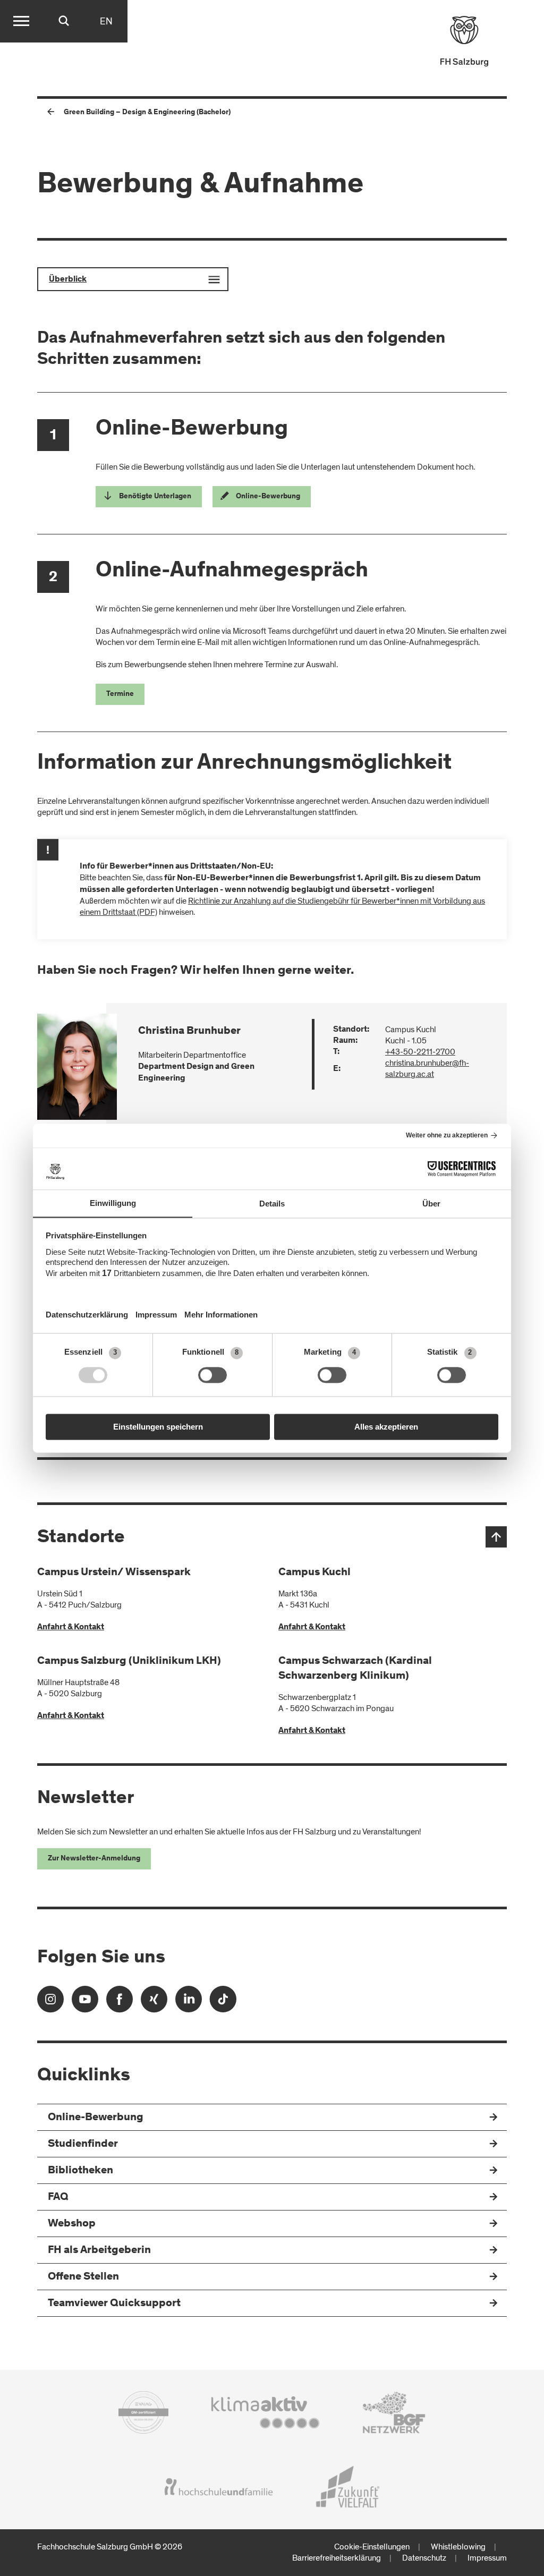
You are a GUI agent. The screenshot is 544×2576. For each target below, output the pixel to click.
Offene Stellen (83, 2277)
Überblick (68, 279)
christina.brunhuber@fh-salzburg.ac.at (427, 1069)
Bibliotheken (80, 2171)
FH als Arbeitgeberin (99, 2251)
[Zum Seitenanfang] (496, 1537)
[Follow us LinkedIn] (189, 2003)
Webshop (72, 2224)
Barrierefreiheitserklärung (337, 2558)
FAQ (58, 2197)
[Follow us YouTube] (85, 2003)
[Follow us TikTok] (223, 2003)
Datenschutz (424, 2558)
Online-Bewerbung (96, 2118)
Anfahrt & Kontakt (71, 1627)
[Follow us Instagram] (50, 2003)
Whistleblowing (458, 2547)
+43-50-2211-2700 (420, 1052)
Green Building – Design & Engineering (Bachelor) (147, 113)
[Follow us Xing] (154, 2003)
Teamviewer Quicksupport (114, 2304)
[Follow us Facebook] (120, 2003)
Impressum (487, 2558)
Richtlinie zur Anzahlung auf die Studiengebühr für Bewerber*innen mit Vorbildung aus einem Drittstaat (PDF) (282, 907)
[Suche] (64, 21)
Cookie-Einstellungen (372, 2547)
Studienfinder (83, 2144)
